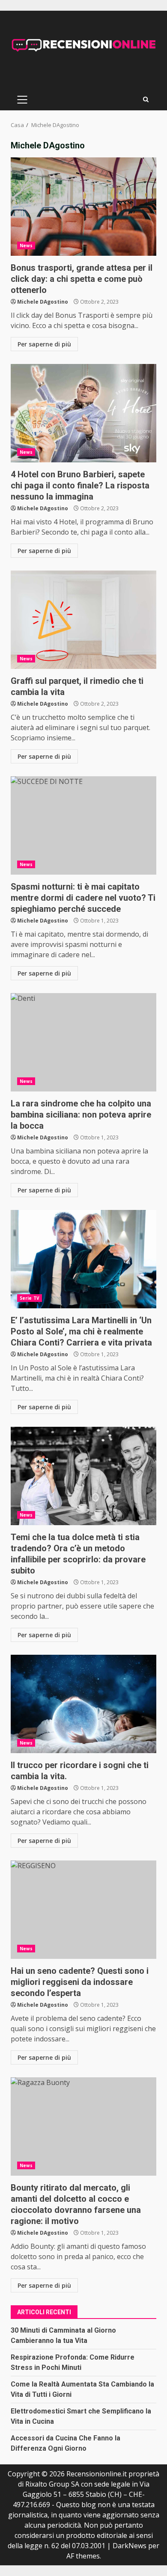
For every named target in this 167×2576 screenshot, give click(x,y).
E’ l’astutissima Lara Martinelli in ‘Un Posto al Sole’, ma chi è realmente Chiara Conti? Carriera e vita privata (83, 1259)
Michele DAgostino (43, 302)
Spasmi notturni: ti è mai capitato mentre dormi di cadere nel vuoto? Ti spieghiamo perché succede (83, 825)
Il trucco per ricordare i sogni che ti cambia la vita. (83, 1704)
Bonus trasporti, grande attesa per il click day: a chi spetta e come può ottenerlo (83, 207)
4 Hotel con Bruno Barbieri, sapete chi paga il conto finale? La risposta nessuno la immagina (83, 413)
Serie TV (30, 1298)
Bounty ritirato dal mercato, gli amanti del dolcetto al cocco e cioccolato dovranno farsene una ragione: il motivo (83, 2126)
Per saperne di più (44, 344)
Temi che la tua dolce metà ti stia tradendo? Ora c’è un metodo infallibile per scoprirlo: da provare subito (83, 1476)
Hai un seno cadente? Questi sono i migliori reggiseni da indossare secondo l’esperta (83, 1910)
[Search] (146, 99)
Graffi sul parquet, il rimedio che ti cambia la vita (83, 620)
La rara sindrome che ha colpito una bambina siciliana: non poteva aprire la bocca (83, 1042)
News (26, 245)
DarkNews (130, 2546)
